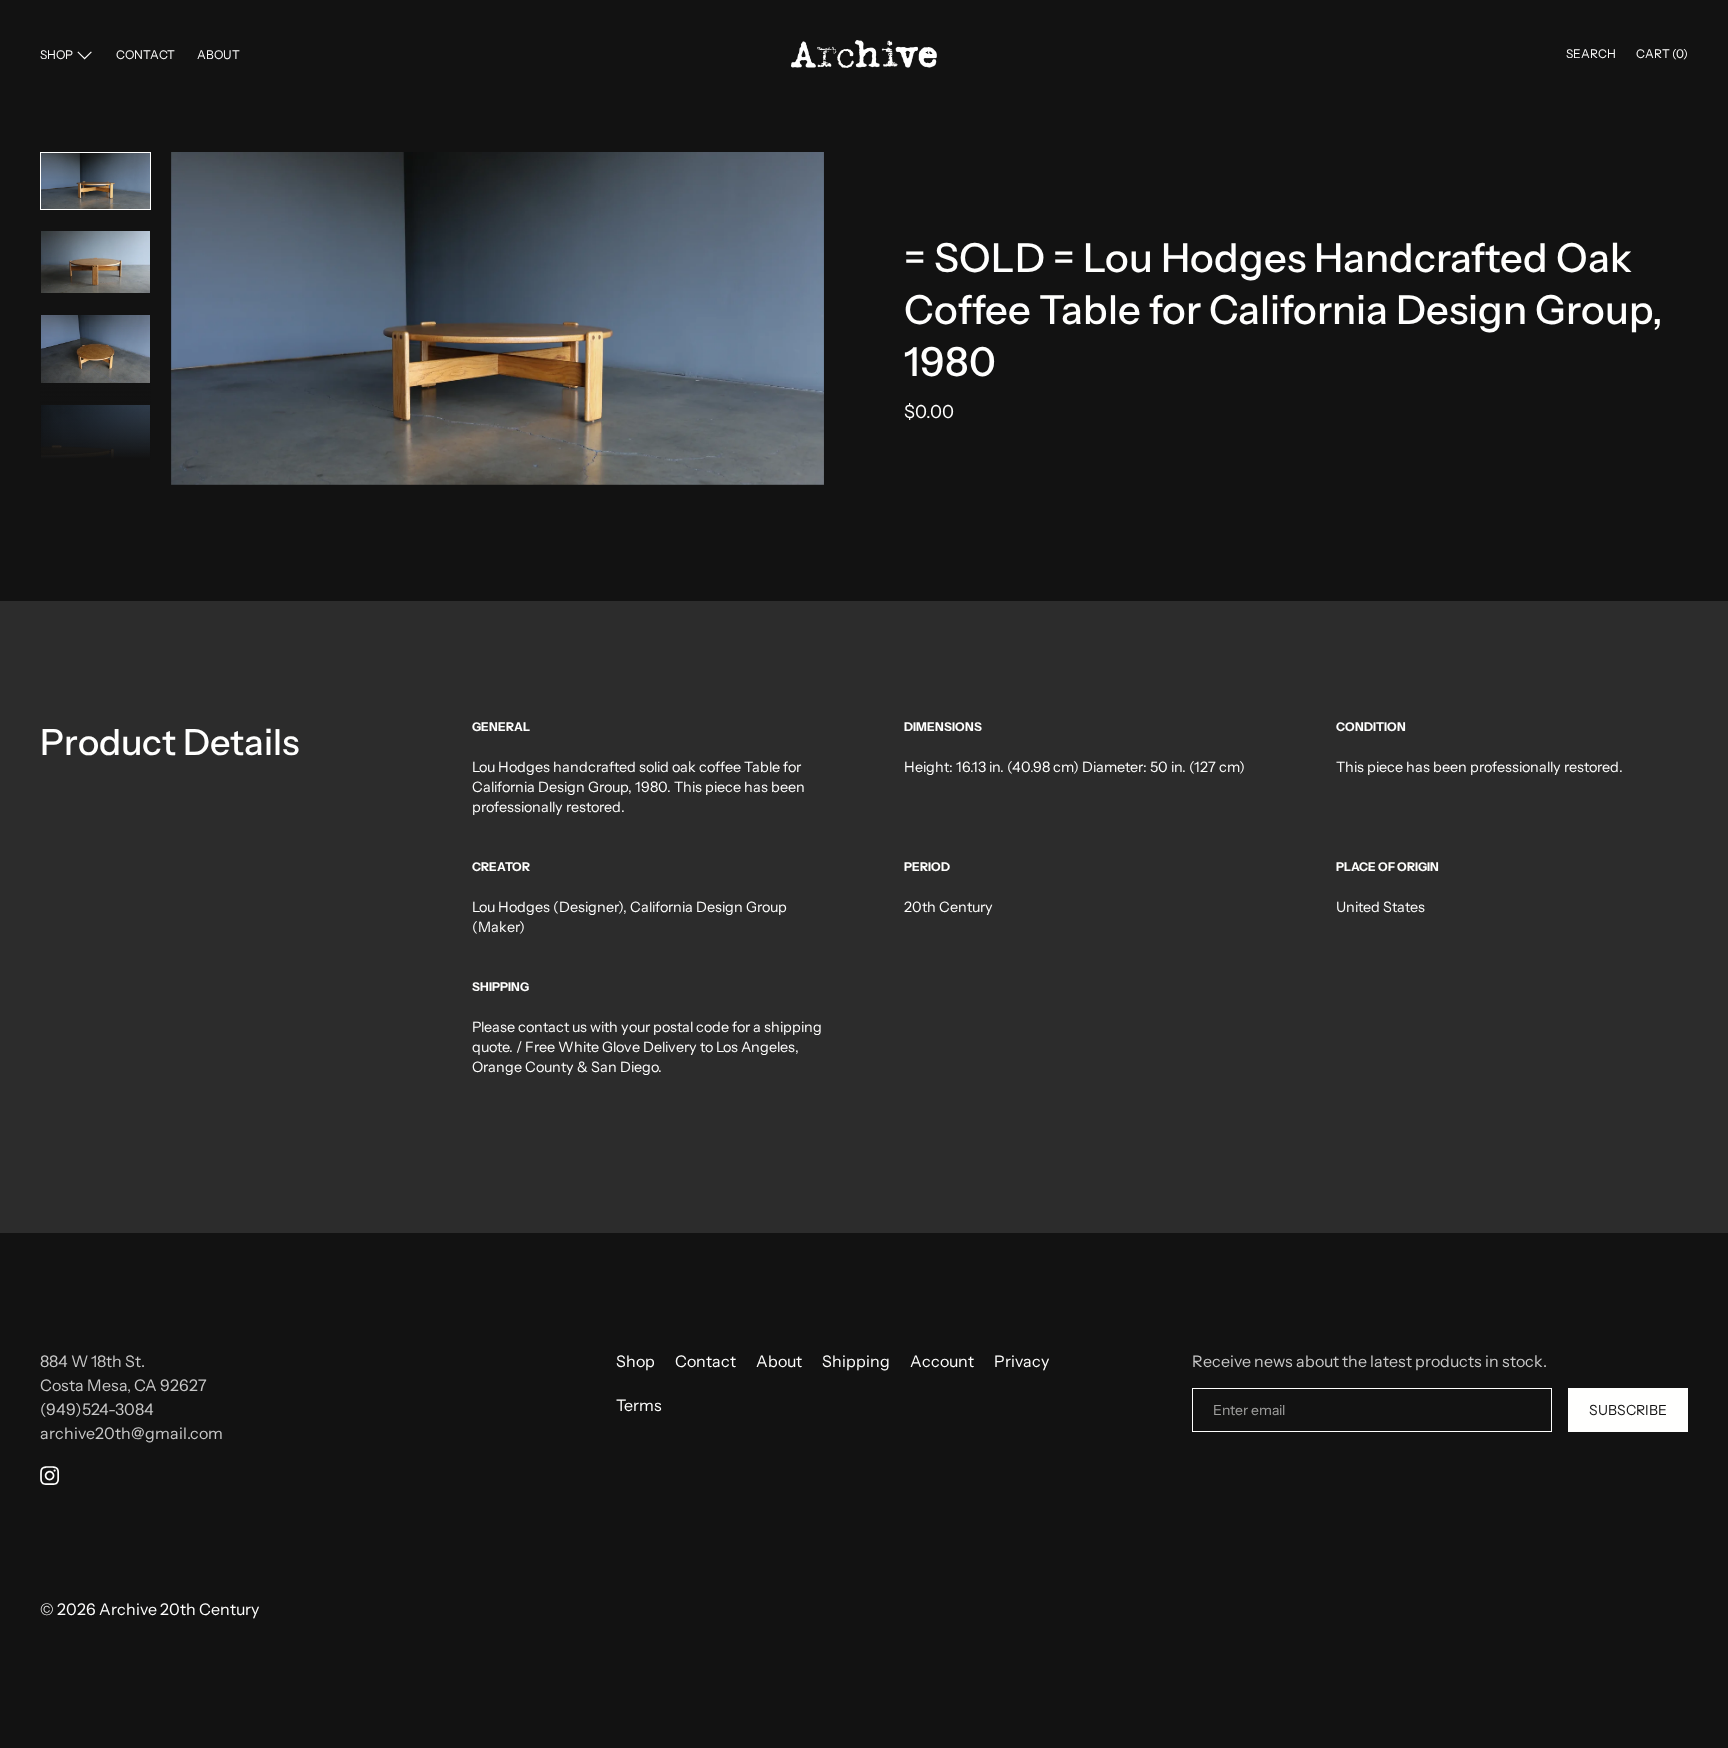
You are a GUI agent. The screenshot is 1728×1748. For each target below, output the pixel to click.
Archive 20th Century (179, 1609)
